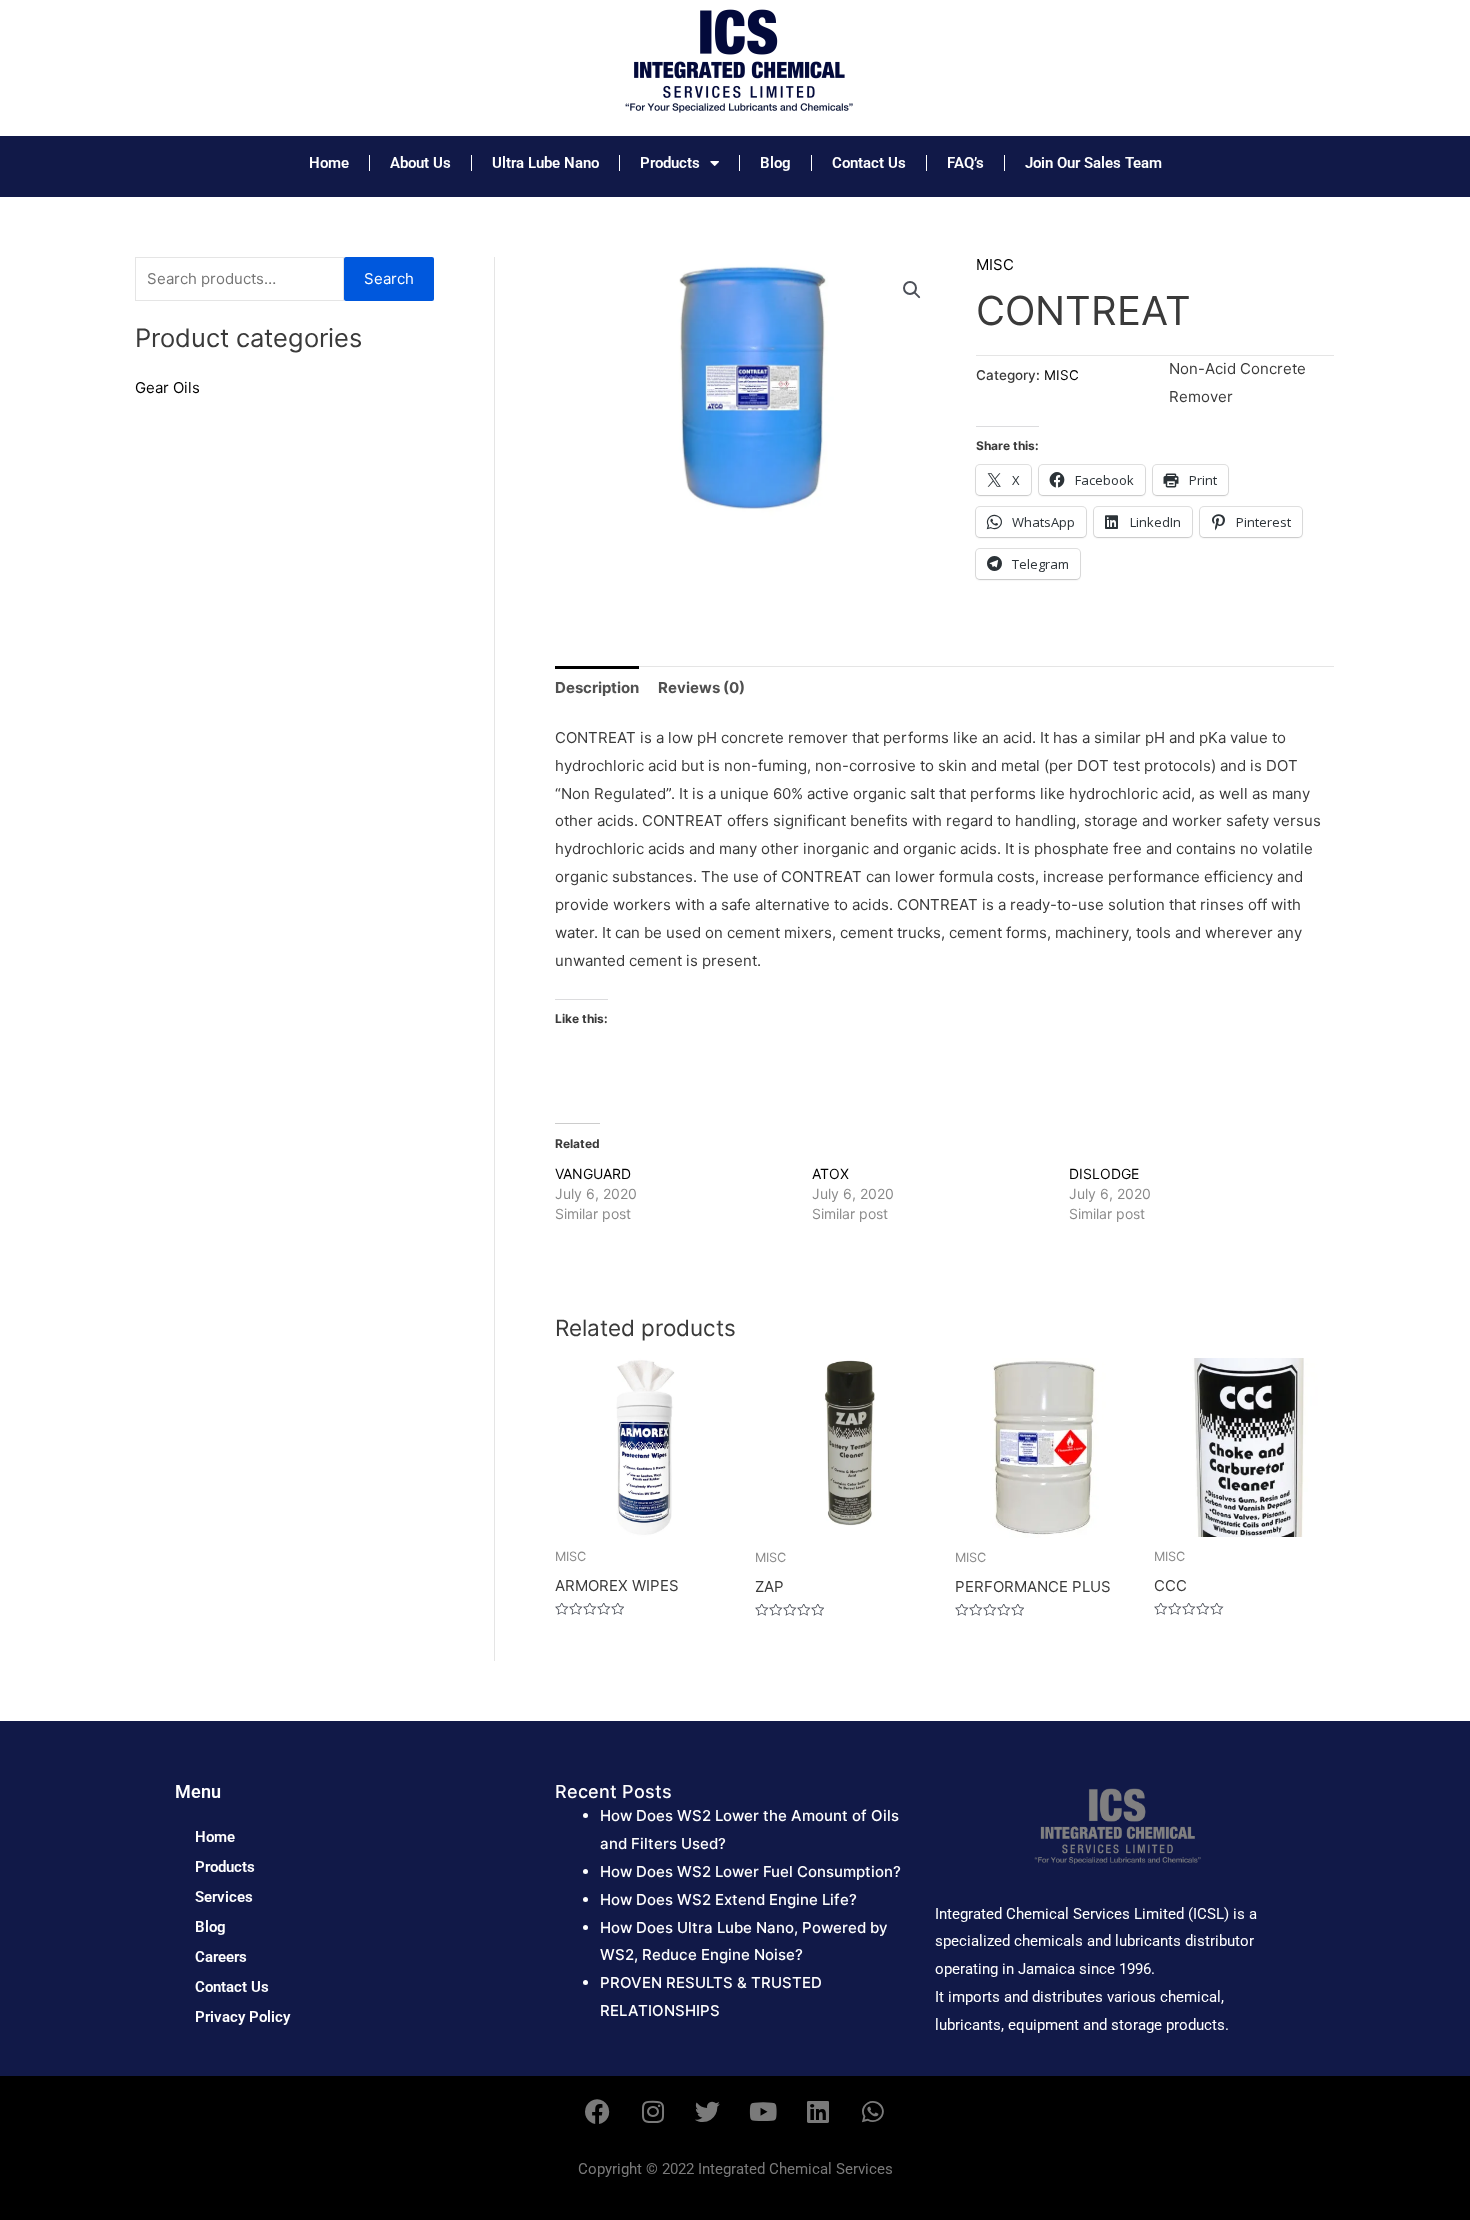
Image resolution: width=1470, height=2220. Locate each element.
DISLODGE (1104, 1173)
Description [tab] (597, 687)
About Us (420, 163)
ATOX (830, 1173)
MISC (995, 264)
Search (389, 278)
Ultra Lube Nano (545, 163)
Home (329, 163)
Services (224, 1897)
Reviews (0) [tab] (701, 687)
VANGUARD (593, 1173)
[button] (912, 290)
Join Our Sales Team (1093, 163)
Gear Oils (167, 387)
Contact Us (869, 163)
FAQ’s (965, 163)
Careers (221, 1957)
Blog (775, 163)
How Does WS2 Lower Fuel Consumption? (750, 1871)
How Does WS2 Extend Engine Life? (728, 1899)
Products (670, 163)
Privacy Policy (242, 2017)
